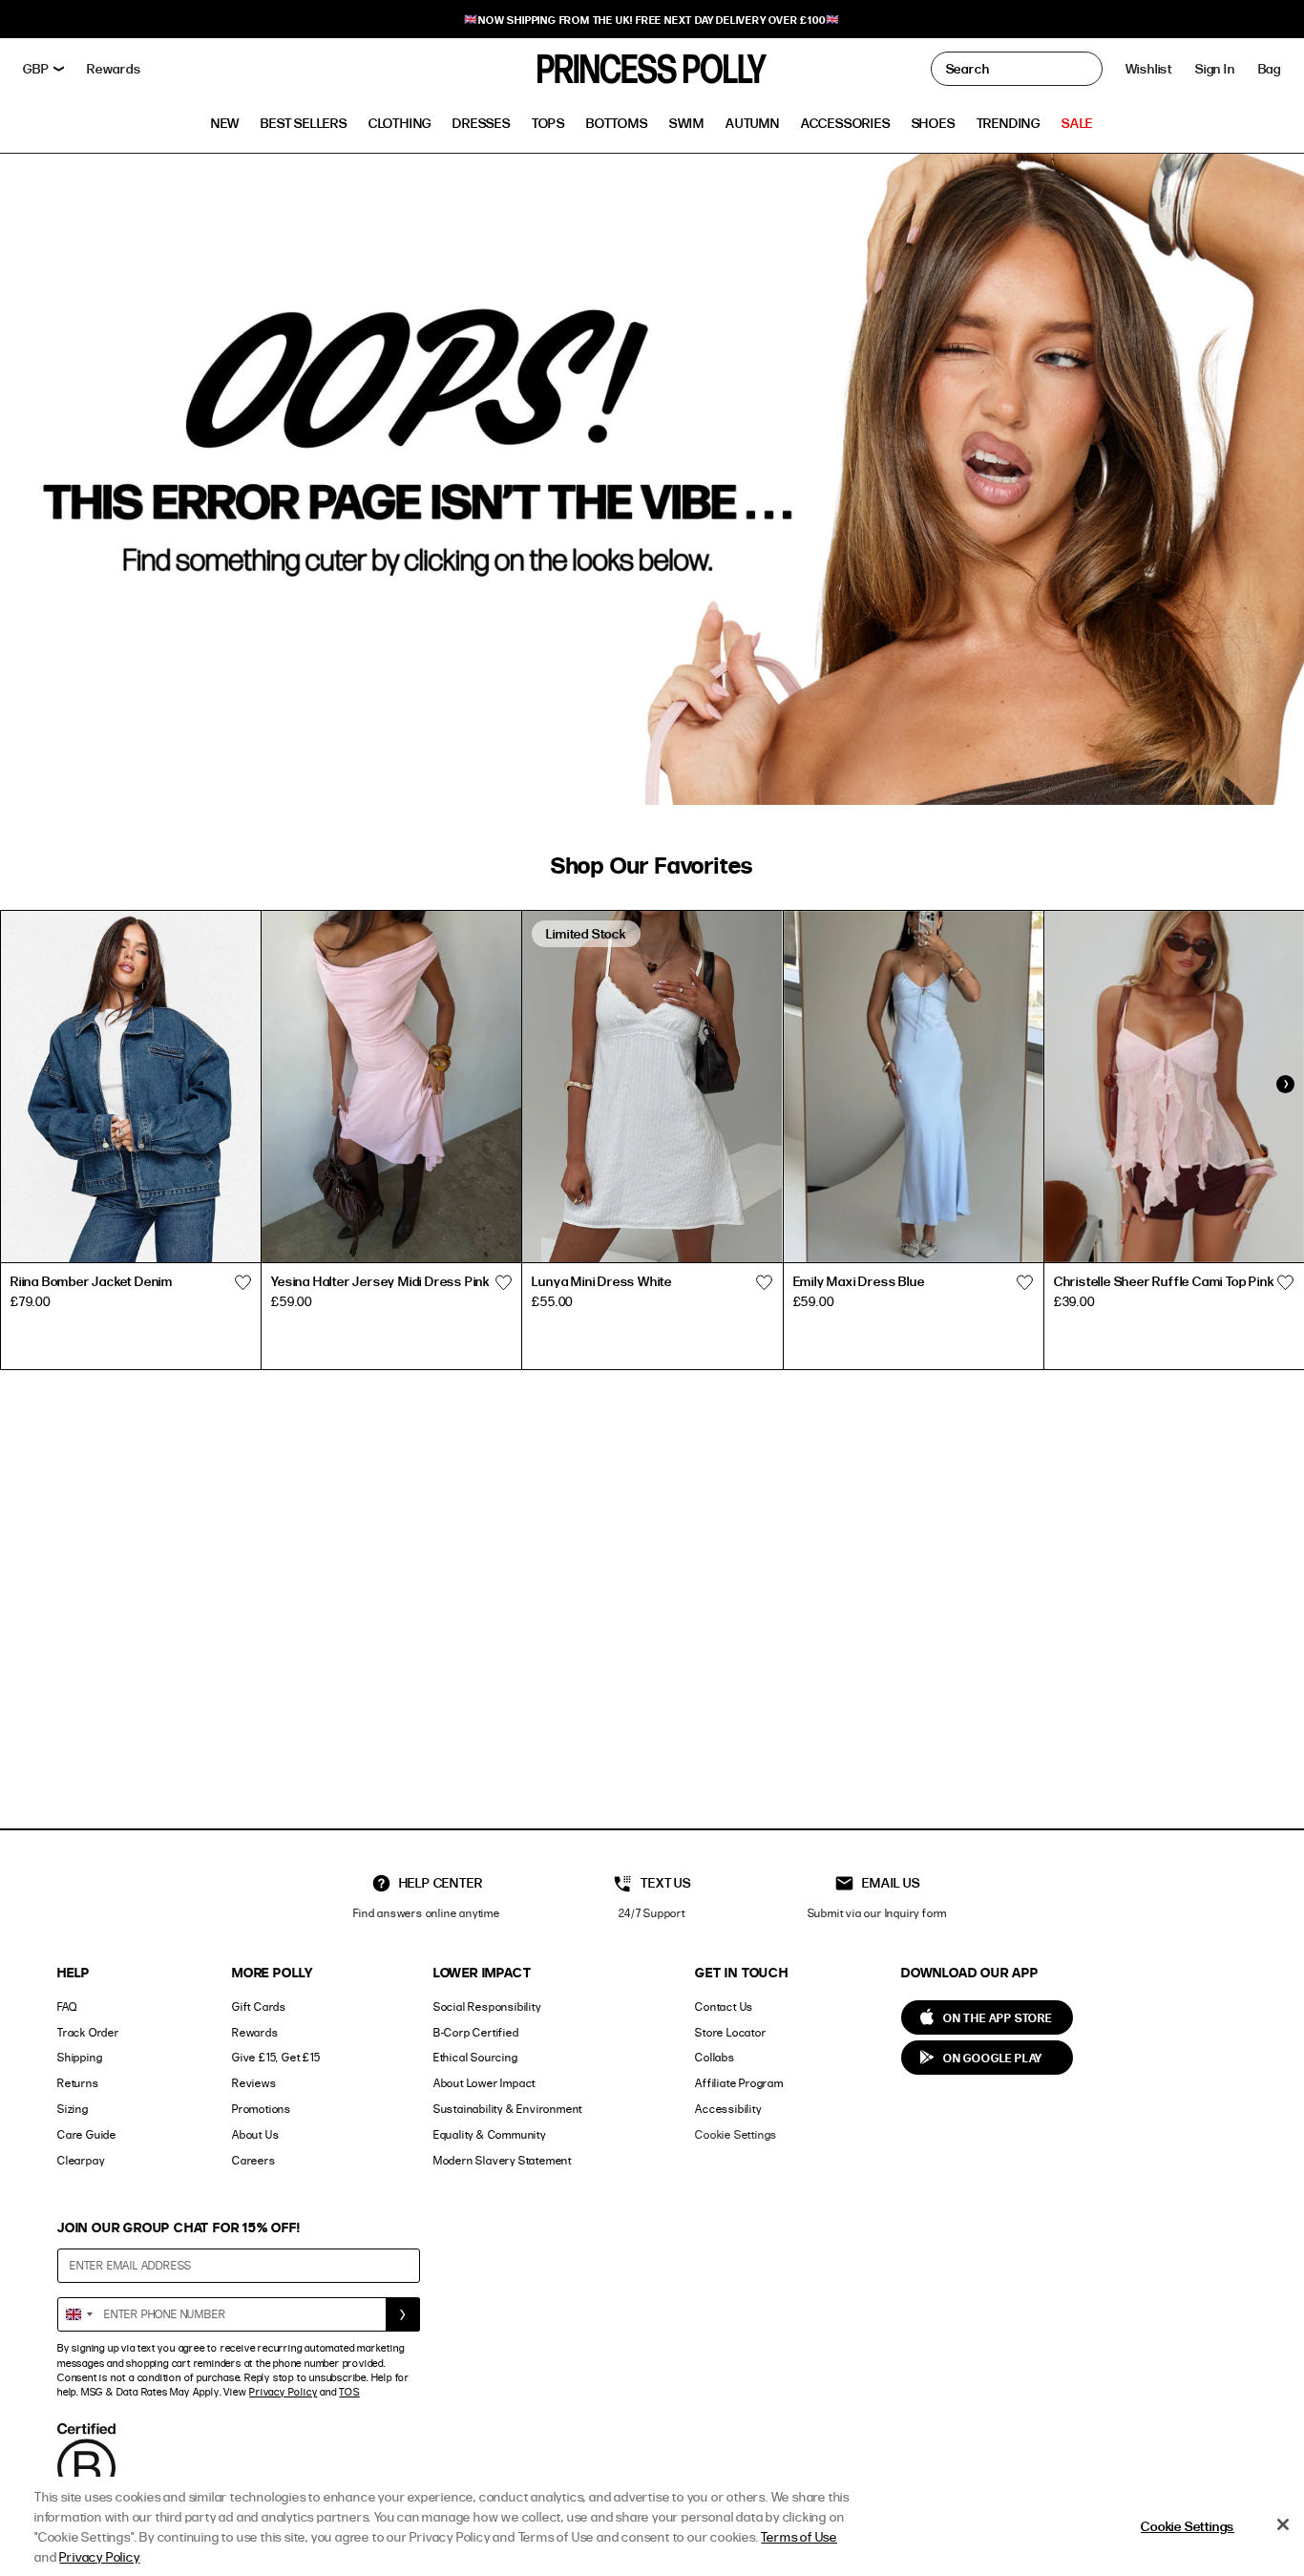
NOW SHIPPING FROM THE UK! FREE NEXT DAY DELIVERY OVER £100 (652, 20)
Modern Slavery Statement (503, 2160)
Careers (254, 2160)
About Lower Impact (484, 2083)
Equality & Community (490, 2134)
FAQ (67, 2006)
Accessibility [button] (728, 2109)
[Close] (1283, 2524)
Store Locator (730, 2032)
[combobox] (78, 2314)
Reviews (254, 2083)
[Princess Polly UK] (652, 69)
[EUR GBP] (43, 69)
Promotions (262, 2109)
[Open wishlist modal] (242, 1283)
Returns (78, 2083)
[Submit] (403, 2314)
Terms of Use (799, 2536)
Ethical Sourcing (476, 2057)
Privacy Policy (283, 2392)
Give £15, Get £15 (276, 2057)
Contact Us (724, 2006)
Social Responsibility (487, 2006)
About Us (255, 2134)
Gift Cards (259, 2006)
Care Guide (87, 2134)
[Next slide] (1285, 1085)
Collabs (715, 2057)
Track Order (88, 2032)
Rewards (255, 2032)
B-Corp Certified (476, 2032)
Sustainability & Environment (508, 2109)
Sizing (73, 2109)
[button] (1270, 69)
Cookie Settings (736, 2134)
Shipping (80, 2057)
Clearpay (81, 2160)
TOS (349, 2392)
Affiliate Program (739, 2083)
